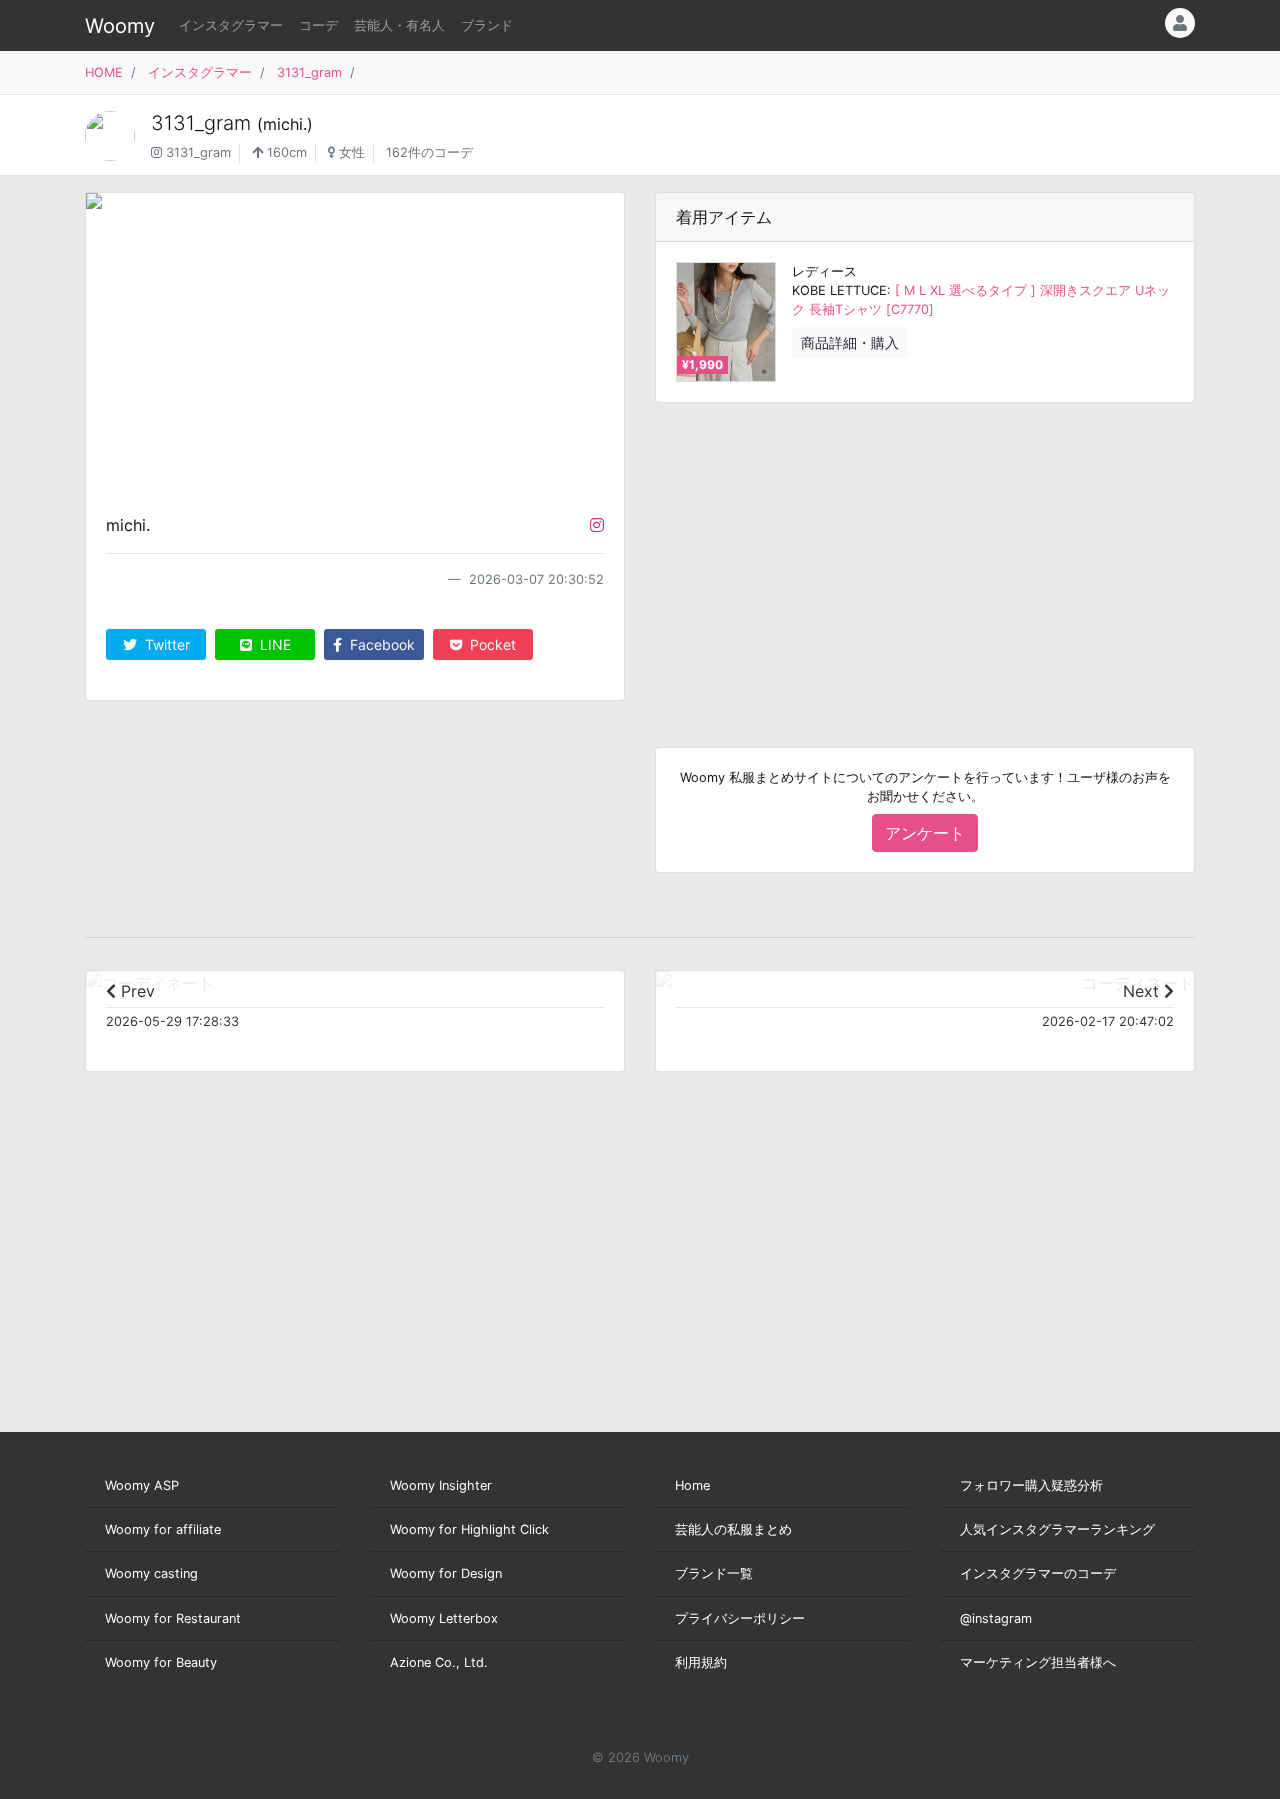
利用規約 (701, 1662)
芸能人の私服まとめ (733, 1529)
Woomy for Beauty (161, 1662)
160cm (285, 152)
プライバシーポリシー (740, 1618)
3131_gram (309, 72)
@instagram (996, 1618)
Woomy (120, 26)
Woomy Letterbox (444, 1618)
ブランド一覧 (714, 1573)
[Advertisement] (925, 559)
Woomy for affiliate (163, 1529)
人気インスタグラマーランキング (1057, 1529)
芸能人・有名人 (399, 25)
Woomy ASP (142, 1485)
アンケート (925, 833)
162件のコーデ (429, 152)
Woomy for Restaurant (173, 1618)
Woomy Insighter (441, 1485)
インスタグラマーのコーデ (1038, 1573)
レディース (824, 271)
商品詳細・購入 (850, 342)
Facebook (380, 644)
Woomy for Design (446, 1573)
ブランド (487, 25)
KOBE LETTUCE (839, 290)
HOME (104, 72)
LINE (273, 644)
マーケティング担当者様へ (1038, 1662)
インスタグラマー (231, 25)
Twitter (165, 644)
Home (692, 1485)
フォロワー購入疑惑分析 (1031, 1485)
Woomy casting (151, 1573)
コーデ (318, 25)
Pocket (491, 644)
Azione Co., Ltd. (439, 1662)
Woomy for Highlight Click (469, 1529)
